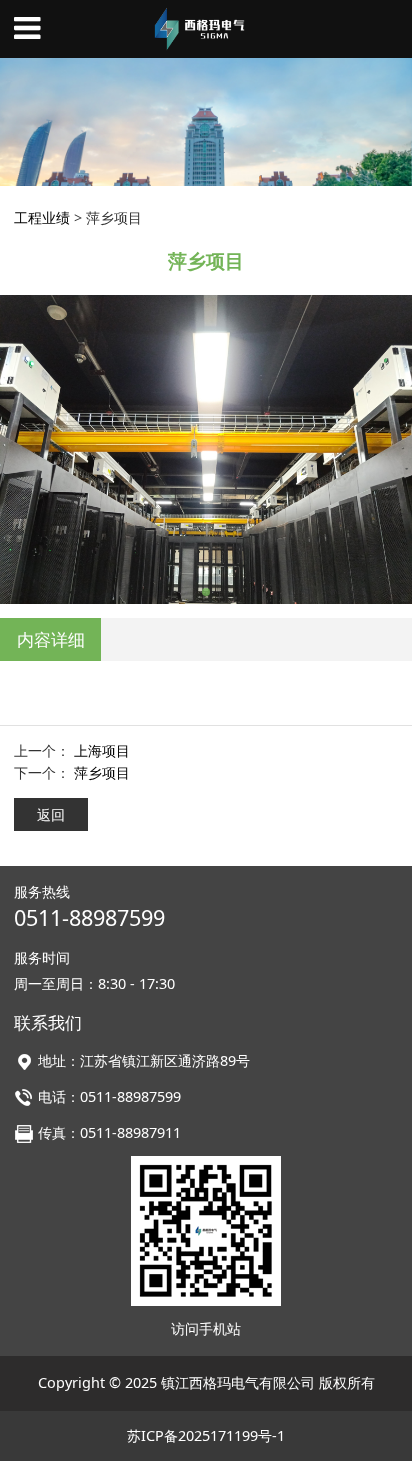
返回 (51, 814)
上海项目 (102, 750)
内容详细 (51, 639)
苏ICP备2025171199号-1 (206, 1435)
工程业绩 (42, 217)
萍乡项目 (102, 772)
